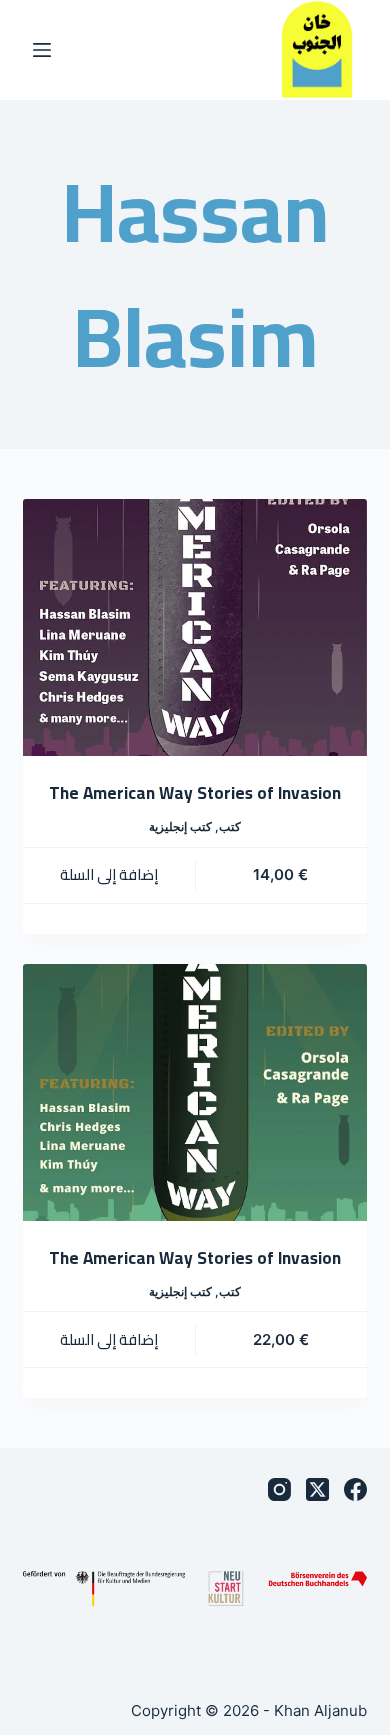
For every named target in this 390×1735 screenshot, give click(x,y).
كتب (230, 826)
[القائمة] (42, 50)
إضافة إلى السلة (109, 874)
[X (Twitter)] (317, 1489)
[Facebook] (355, 1489)
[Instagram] (279, 1489)
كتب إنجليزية (180, 826)
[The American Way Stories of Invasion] (194, 627)
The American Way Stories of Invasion (195, 793)
